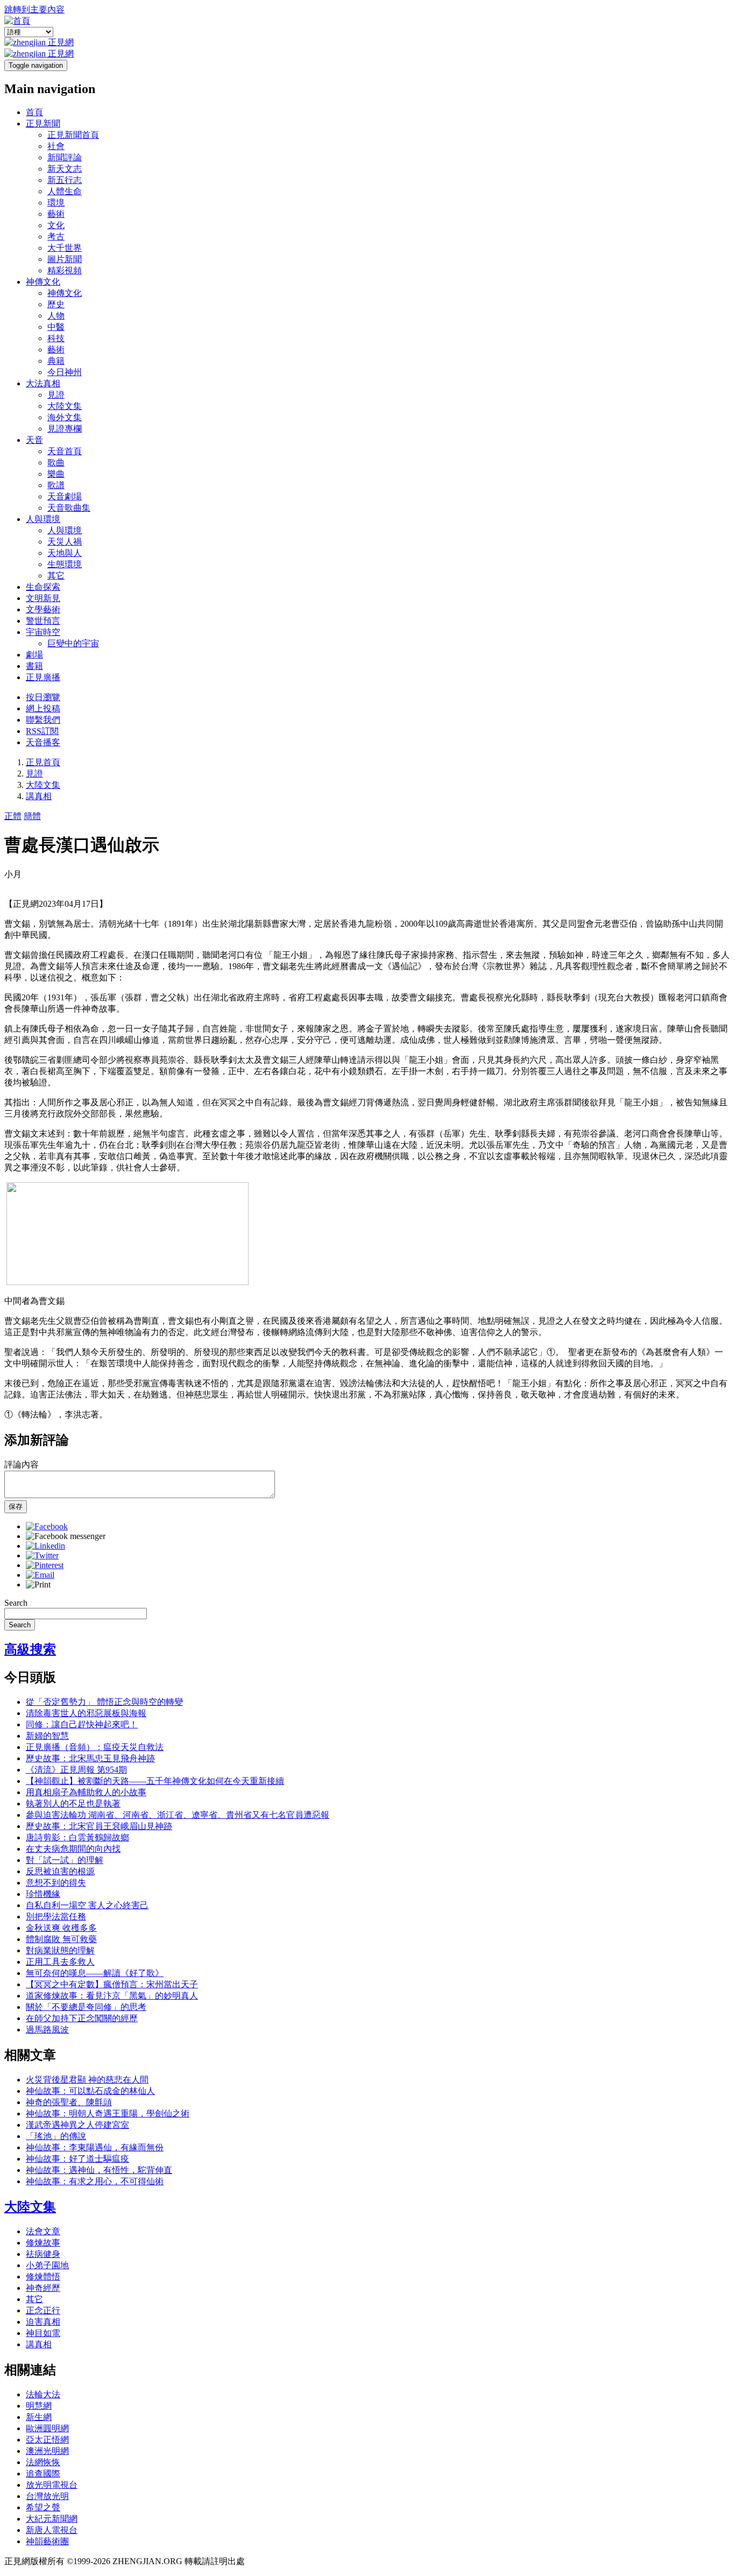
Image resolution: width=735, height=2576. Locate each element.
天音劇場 (65, 496)
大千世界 (65, 248)
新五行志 (65, 180)
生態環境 (65, 564)
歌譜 (56, 485)
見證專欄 (65, 429)
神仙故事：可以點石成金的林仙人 (90, 2091)
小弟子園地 (47, 2265)
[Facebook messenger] (66, 1536)
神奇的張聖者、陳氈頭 (69, 2102)
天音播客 (43, 742)
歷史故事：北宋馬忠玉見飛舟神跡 (90, 1758)
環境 (56, 203)
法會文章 (43, 2231)
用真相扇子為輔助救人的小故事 (86, 1792)
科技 (56, 338)
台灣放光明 (47, 2496)
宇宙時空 (43, 632)
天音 (34, 440)
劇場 (34, 655)
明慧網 (39, 2406)
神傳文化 (43, 282)
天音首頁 (65, 451)
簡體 (32, 816)
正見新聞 (43, 123)
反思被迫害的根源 (60, 1871)
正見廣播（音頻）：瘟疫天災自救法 (95, 1747)
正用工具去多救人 (60, 1962)
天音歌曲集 (69, 508)
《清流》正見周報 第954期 (76, 1770)
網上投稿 (43, 708)
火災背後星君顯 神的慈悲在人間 (87, 2080)
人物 (56, 316)
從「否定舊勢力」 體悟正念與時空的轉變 (104, 1702)
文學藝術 (43, 609)
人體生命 (65, 191)
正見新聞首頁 (73, 135)
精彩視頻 (65, 270)
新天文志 (65, 169)
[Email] (40, 1575)
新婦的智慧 (47, 1736)
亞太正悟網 (47, 2440)
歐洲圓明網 (47, 2428)
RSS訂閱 (42, 731)
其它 (56, 576)
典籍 (56, 361)
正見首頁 (43, 762)
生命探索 (43, 587)
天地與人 (65, 553)
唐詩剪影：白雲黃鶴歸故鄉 (77, 1837)
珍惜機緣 (43, 1894)
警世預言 (43, 621)
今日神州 (65, 372)
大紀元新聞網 (52, 2519)
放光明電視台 (52, 2485)
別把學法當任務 (56, 1917)
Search (16, 1603)
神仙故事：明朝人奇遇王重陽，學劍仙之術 (108, 2113)
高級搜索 (30, 1649)
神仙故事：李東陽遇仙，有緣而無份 (95, 2147)
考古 (56, 237)
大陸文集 (65, 406)
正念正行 (43, 2310)
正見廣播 (43, 677)
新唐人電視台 (52, 2530)
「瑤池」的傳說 (56, 2136)
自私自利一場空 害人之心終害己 (87, 1905)
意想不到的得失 (56, 1883)
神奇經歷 (43, 2288)
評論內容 (22, 1465)
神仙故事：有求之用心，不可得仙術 (95, 2181)
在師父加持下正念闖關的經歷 (82, 2018)
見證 (56, 395)
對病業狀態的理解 (60, 1950)
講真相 (39, 796)
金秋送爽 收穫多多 (61, 1928)
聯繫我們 (43, 720)
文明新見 (43, 598)
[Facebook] (47, 1526)
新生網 (39, 2417)
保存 (16, 1506)
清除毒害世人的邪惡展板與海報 (86, 1713)
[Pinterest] (45, 1565)
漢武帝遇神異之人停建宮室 (77, 2125)
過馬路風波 (47, 2030)
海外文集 (65, 417)
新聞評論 (65, 157)
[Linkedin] (45, 1546)
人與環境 (43, 519)
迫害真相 (43, 2322)
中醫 (56, 327)
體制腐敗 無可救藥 (61, 1939)
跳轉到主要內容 (34, 9)
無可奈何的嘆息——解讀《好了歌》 (95, 1973)
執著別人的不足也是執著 (73, 1804)
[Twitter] (42, 1555)
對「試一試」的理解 (65, 1860)
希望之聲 (43, 2507)
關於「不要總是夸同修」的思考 (86, 2007)
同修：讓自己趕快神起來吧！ (82, 1724)
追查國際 (43, 2473)
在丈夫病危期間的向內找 (73, 1849)
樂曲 (56, 474)
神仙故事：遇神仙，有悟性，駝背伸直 (99, 2170)
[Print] (38, 1585)
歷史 (56, 304)
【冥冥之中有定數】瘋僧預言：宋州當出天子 (112, 1984)
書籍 (34, 666)
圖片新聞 (65, 259)
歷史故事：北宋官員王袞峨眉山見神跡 (99, 1826)
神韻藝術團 (47, 2541)
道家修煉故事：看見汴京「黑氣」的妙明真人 (112, 1996)
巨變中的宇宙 (73, 643)
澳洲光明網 (47, 2451)
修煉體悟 (43, 2277)
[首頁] (17, 21)
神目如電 (43, 2333)
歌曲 (56, 463)
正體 (13, 816)
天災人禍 (65, 542)
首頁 (34, 112)
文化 (56, 225)
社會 (56, 146)
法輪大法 (43, 2394)
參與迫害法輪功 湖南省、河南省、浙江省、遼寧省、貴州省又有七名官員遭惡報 (178, 1815)
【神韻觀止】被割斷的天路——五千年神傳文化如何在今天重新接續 (155, 1781)
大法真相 (43, 383)
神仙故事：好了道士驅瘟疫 (77, 2159)
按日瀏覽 (43, 697)
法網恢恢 (43, 2462)
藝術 (56, 214)
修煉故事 (43, 2243)
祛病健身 (43, 2254)
